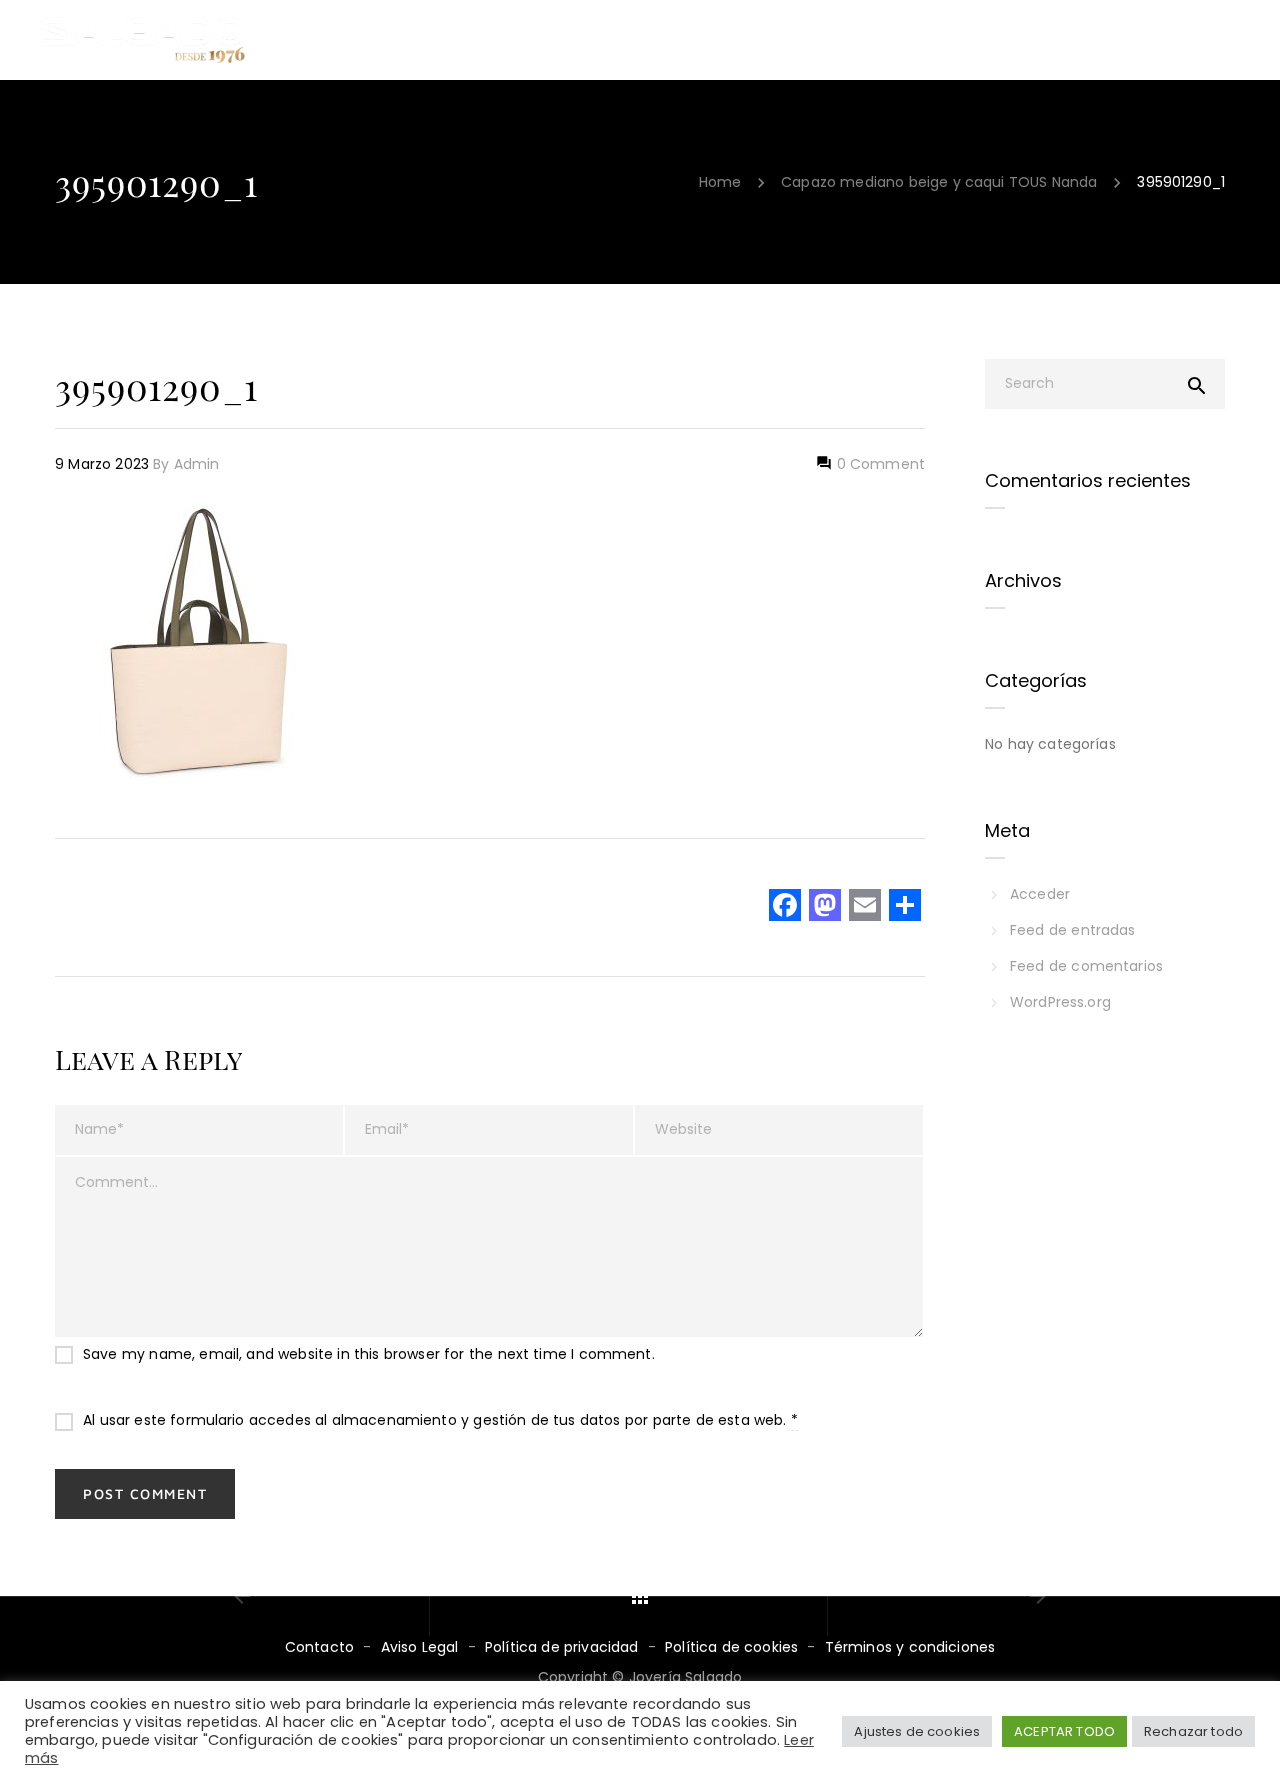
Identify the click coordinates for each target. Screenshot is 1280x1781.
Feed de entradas (1073, 930)
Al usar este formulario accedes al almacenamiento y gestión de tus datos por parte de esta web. (440, 1420)
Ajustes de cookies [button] (917, 1731)
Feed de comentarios (1086, 966)
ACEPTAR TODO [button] (1064, 1731)
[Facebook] (785, 907)
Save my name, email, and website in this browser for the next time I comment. (369, 1354)
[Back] (640, 1596)
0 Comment (878, 464)
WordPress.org (1060, 1002)
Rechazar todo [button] (1193, 1731)
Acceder (1040, 894)
